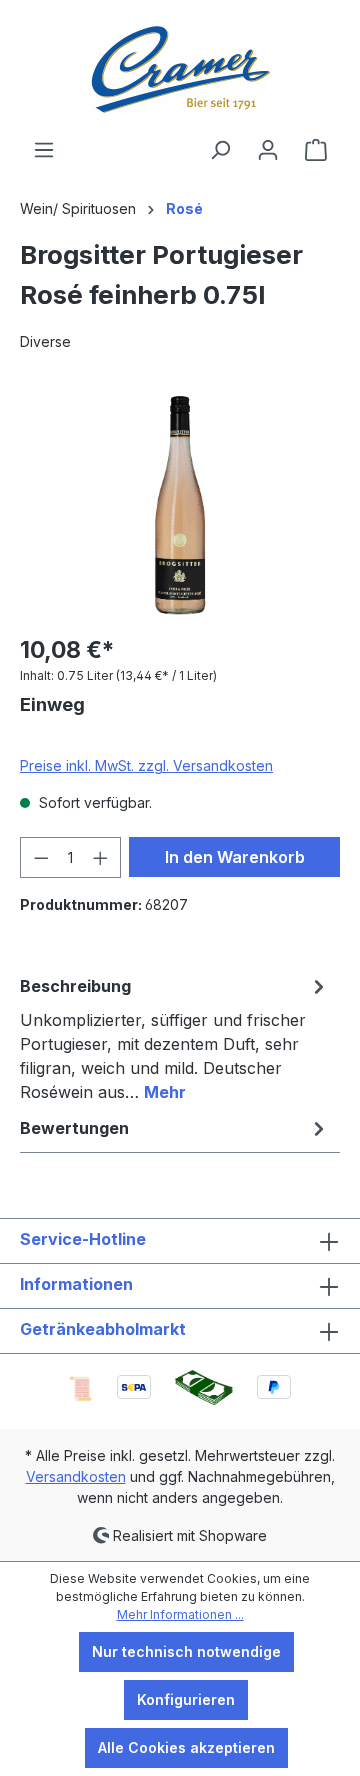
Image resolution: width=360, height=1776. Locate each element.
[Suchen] (220, 150)
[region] (180, 504)
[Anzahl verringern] (41, 857)
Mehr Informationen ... (180, 1614)
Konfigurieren (186, 1699)
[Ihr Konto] (268, 150)
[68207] (180, 504)
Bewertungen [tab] (74, 1128)
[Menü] (44, 150)
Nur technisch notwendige (186, 1651)
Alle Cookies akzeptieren (186, 1747)
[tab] (175, 1038)
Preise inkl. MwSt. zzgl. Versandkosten (146, 765)
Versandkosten (76, 1476)
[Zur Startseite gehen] (180, 69)
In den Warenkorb (235, 857)
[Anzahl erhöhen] (101, 857)
